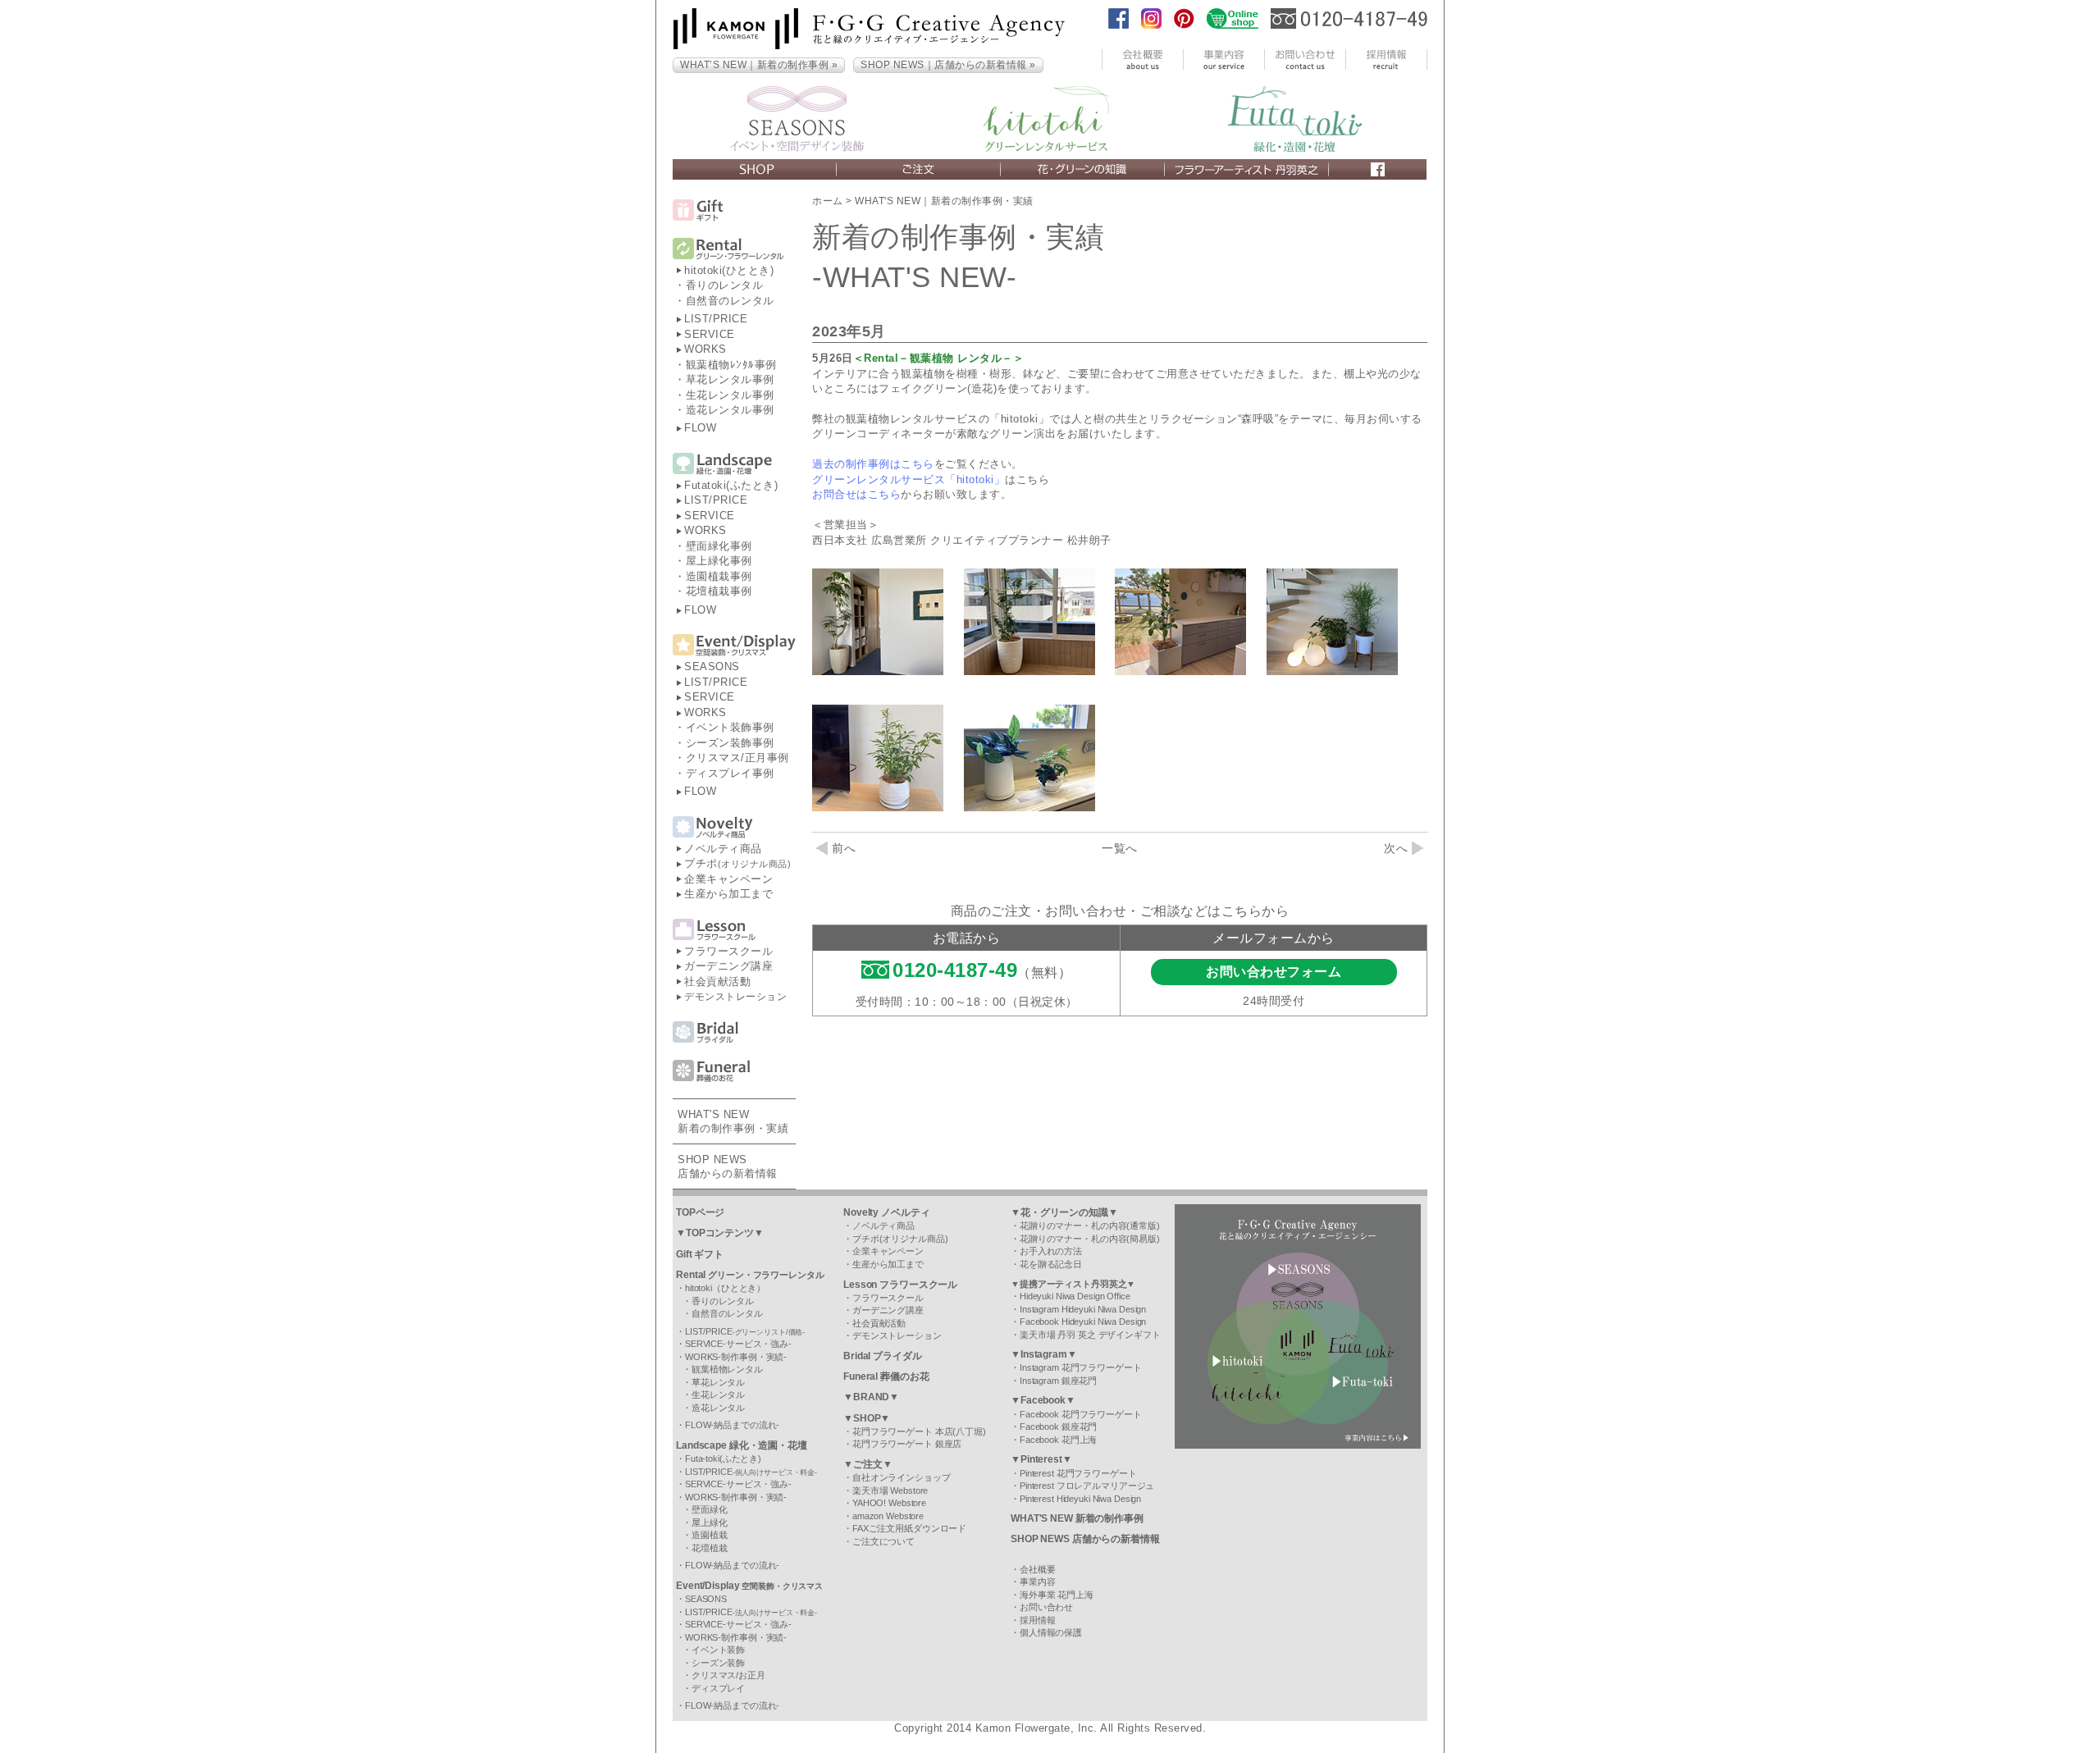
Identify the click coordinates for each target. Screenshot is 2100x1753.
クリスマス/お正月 (728, 1675)
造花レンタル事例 (730, 410)
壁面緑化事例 (719, 546)
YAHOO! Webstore (889, 1503)
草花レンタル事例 (730, 379)
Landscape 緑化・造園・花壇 (742, 1445)
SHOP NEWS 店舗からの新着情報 (1085, 1539)
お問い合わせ (1046, 1607)
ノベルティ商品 (723, 849)
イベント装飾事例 (730, 727)
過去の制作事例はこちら (873, 464)
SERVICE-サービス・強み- (738, 1344)
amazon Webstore (888, 1516)
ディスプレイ (718, 1688)
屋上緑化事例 (719, 561)
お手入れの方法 (1051, 1251)
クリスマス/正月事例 (737, 758)
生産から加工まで (728, 894)
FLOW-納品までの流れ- (732, 1425)
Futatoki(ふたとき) (731, 485)
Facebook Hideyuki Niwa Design (1083, 1322)
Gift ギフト (700, 1254)
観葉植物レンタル (727, 1369)
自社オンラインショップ (902, 1477)
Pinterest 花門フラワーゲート (1078, 1473)
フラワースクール (728, 951)
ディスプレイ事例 (730, 773)
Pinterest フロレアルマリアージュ (1087, 1486)
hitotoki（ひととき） (725, 1288)
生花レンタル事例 (730, 395)
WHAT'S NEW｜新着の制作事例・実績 (944, 201)
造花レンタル (718, 1408)
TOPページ (700, 1212)
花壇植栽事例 (719, 591)
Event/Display (749, 1586)
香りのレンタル (725, 285)
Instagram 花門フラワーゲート (1081, 1367)
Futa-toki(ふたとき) (723, 1459)
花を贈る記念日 (1051, 1264)
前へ (844, 848)
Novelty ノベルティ (886, 1212)
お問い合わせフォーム (1274, 972)
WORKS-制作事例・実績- (736, 1357)
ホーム (828, 201)
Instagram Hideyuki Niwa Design (1083, 1309)
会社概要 (1038, 1569)
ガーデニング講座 (728, 966)
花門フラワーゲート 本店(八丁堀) (919, 1431)
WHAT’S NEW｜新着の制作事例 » (759, 65)
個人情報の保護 (1051, 1632)
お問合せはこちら (856, 494)
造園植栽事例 (719, 576)
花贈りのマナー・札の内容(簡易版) (1090, 1239)
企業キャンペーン (728, 879)
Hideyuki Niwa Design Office (1075, 1296)
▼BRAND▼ (871, 1397)
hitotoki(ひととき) (729, 270)
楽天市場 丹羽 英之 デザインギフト (1090, 1335)
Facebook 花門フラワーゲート (1081, 1414)
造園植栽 (710, 1535)
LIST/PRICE (716, 319)
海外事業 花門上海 (1057, 1595)
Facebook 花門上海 (1058, 1440)
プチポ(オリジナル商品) (900, 1239)
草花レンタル (718, 1382)
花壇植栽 (710, 1548)
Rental (750, 1275)
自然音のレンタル (730, 301)
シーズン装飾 (718, 1663)
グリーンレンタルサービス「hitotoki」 (908, 479)
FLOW (700, 428)
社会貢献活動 (717, 981)
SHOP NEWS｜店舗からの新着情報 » (948, 65)
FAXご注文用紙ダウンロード (909, 1528)
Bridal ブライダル (883, 1356)
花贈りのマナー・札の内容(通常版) (1090, 1226)
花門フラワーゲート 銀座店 (907, 1444)
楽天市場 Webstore (890, 1491)
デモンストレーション (735, 997)
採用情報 (1038, 1620)
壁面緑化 (710, 1509)
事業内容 (1038, 1582)
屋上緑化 (710, 1522)
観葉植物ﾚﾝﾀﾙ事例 (731, 365)
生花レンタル (718, 1395)
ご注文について (883, 1541)
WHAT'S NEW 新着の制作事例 (1077, 1518)
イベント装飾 (718, 1650)
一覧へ (1120, 848)
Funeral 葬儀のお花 (886, 1376)
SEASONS (712, 667)
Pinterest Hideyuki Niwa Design (1080, 1499)
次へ (1396, 848)
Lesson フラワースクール (900, 1285)
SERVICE (710, 334)
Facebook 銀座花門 (1058, 1427)
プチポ (737, 863)
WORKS (705, 349)
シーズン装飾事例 (730, 743)
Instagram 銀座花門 (1058, 1381)
